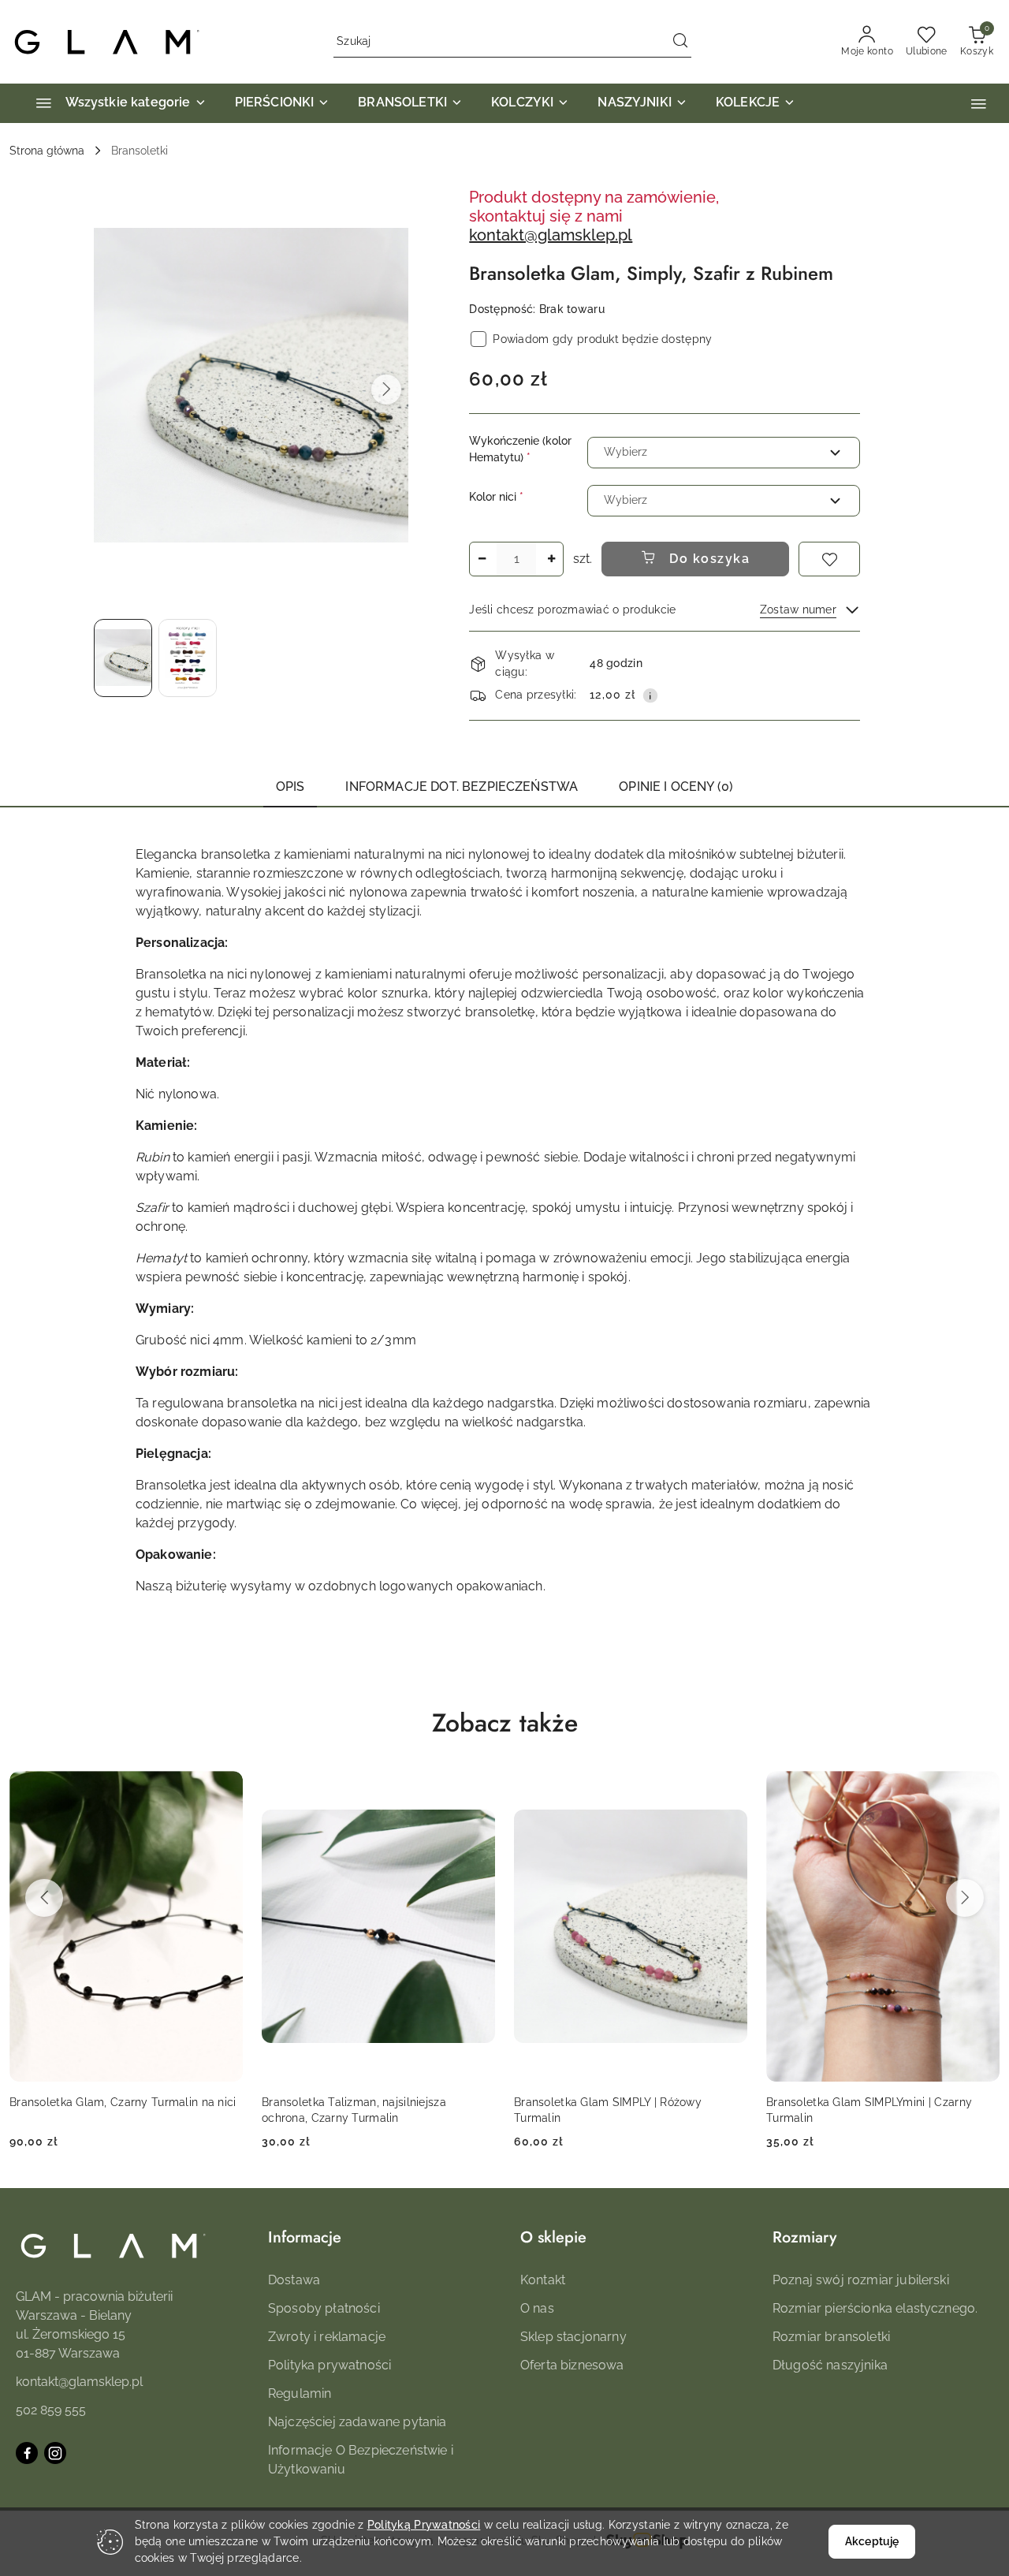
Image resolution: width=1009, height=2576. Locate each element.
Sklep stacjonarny (573, 2337)
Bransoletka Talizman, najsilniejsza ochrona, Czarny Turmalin (354, 2110)
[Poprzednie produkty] (44, 1898)
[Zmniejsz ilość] (482, 559)
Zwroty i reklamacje (327, 2337)
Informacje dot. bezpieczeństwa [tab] (462, 787)
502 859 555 (51, 2410)
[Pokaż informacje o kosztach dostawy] (650, 695)
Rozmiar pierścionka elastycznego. (875, 2308)
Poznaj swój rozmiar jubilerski (861, 2280)
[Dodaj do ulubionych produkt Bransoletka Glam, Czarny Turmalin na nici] (225, 1789)
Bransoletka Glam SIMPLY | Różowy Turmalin (608, 2110)
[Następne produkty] (965, 1898)
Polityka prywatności (330, 2365)
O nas (537, 2308)
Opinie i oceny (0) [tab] (676, 787)
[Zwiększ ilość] (551, 559)
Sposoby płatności (324, 2308)
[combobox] (724, 453)
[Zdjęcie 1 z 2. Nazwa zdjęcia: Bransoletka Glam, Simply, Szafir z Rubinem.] (123, 658)
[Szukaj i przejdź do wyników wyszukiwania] (680, 42)
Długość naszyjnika (830, 2365)
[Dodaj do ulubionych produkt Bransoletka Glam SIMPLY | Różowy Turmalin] (729, 1789)
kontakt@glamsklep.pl (551, 235)
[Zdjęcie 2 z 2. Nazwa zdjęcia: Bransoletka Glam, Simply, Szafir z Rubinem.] (188, 658)
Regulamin (300, 2393)
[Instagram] (55, 2453)
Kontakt (543, 2280)
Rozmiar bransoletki (831, 2337)
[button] (979, 104)
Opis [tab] (290, 787)
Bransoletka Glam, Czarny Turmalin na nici (123, 2102)
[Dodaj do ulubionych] (829, 559)
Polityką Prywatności (424, 2525)
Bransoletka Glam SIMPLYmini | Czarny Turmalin (869, 2110)
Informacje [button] (305, 2237)
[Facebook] (27, 2453)
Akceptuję (872, 2541)
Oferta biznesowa (572, 2365)
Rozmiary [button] (804, 2237)
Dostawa (294, 2280)
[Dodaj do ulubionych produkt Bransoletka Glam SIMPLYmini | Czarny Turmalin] (981, 1789)
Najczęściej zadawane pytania (357, 2422)
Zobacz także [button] (505, 1723)
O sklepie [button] (553, 2237)
